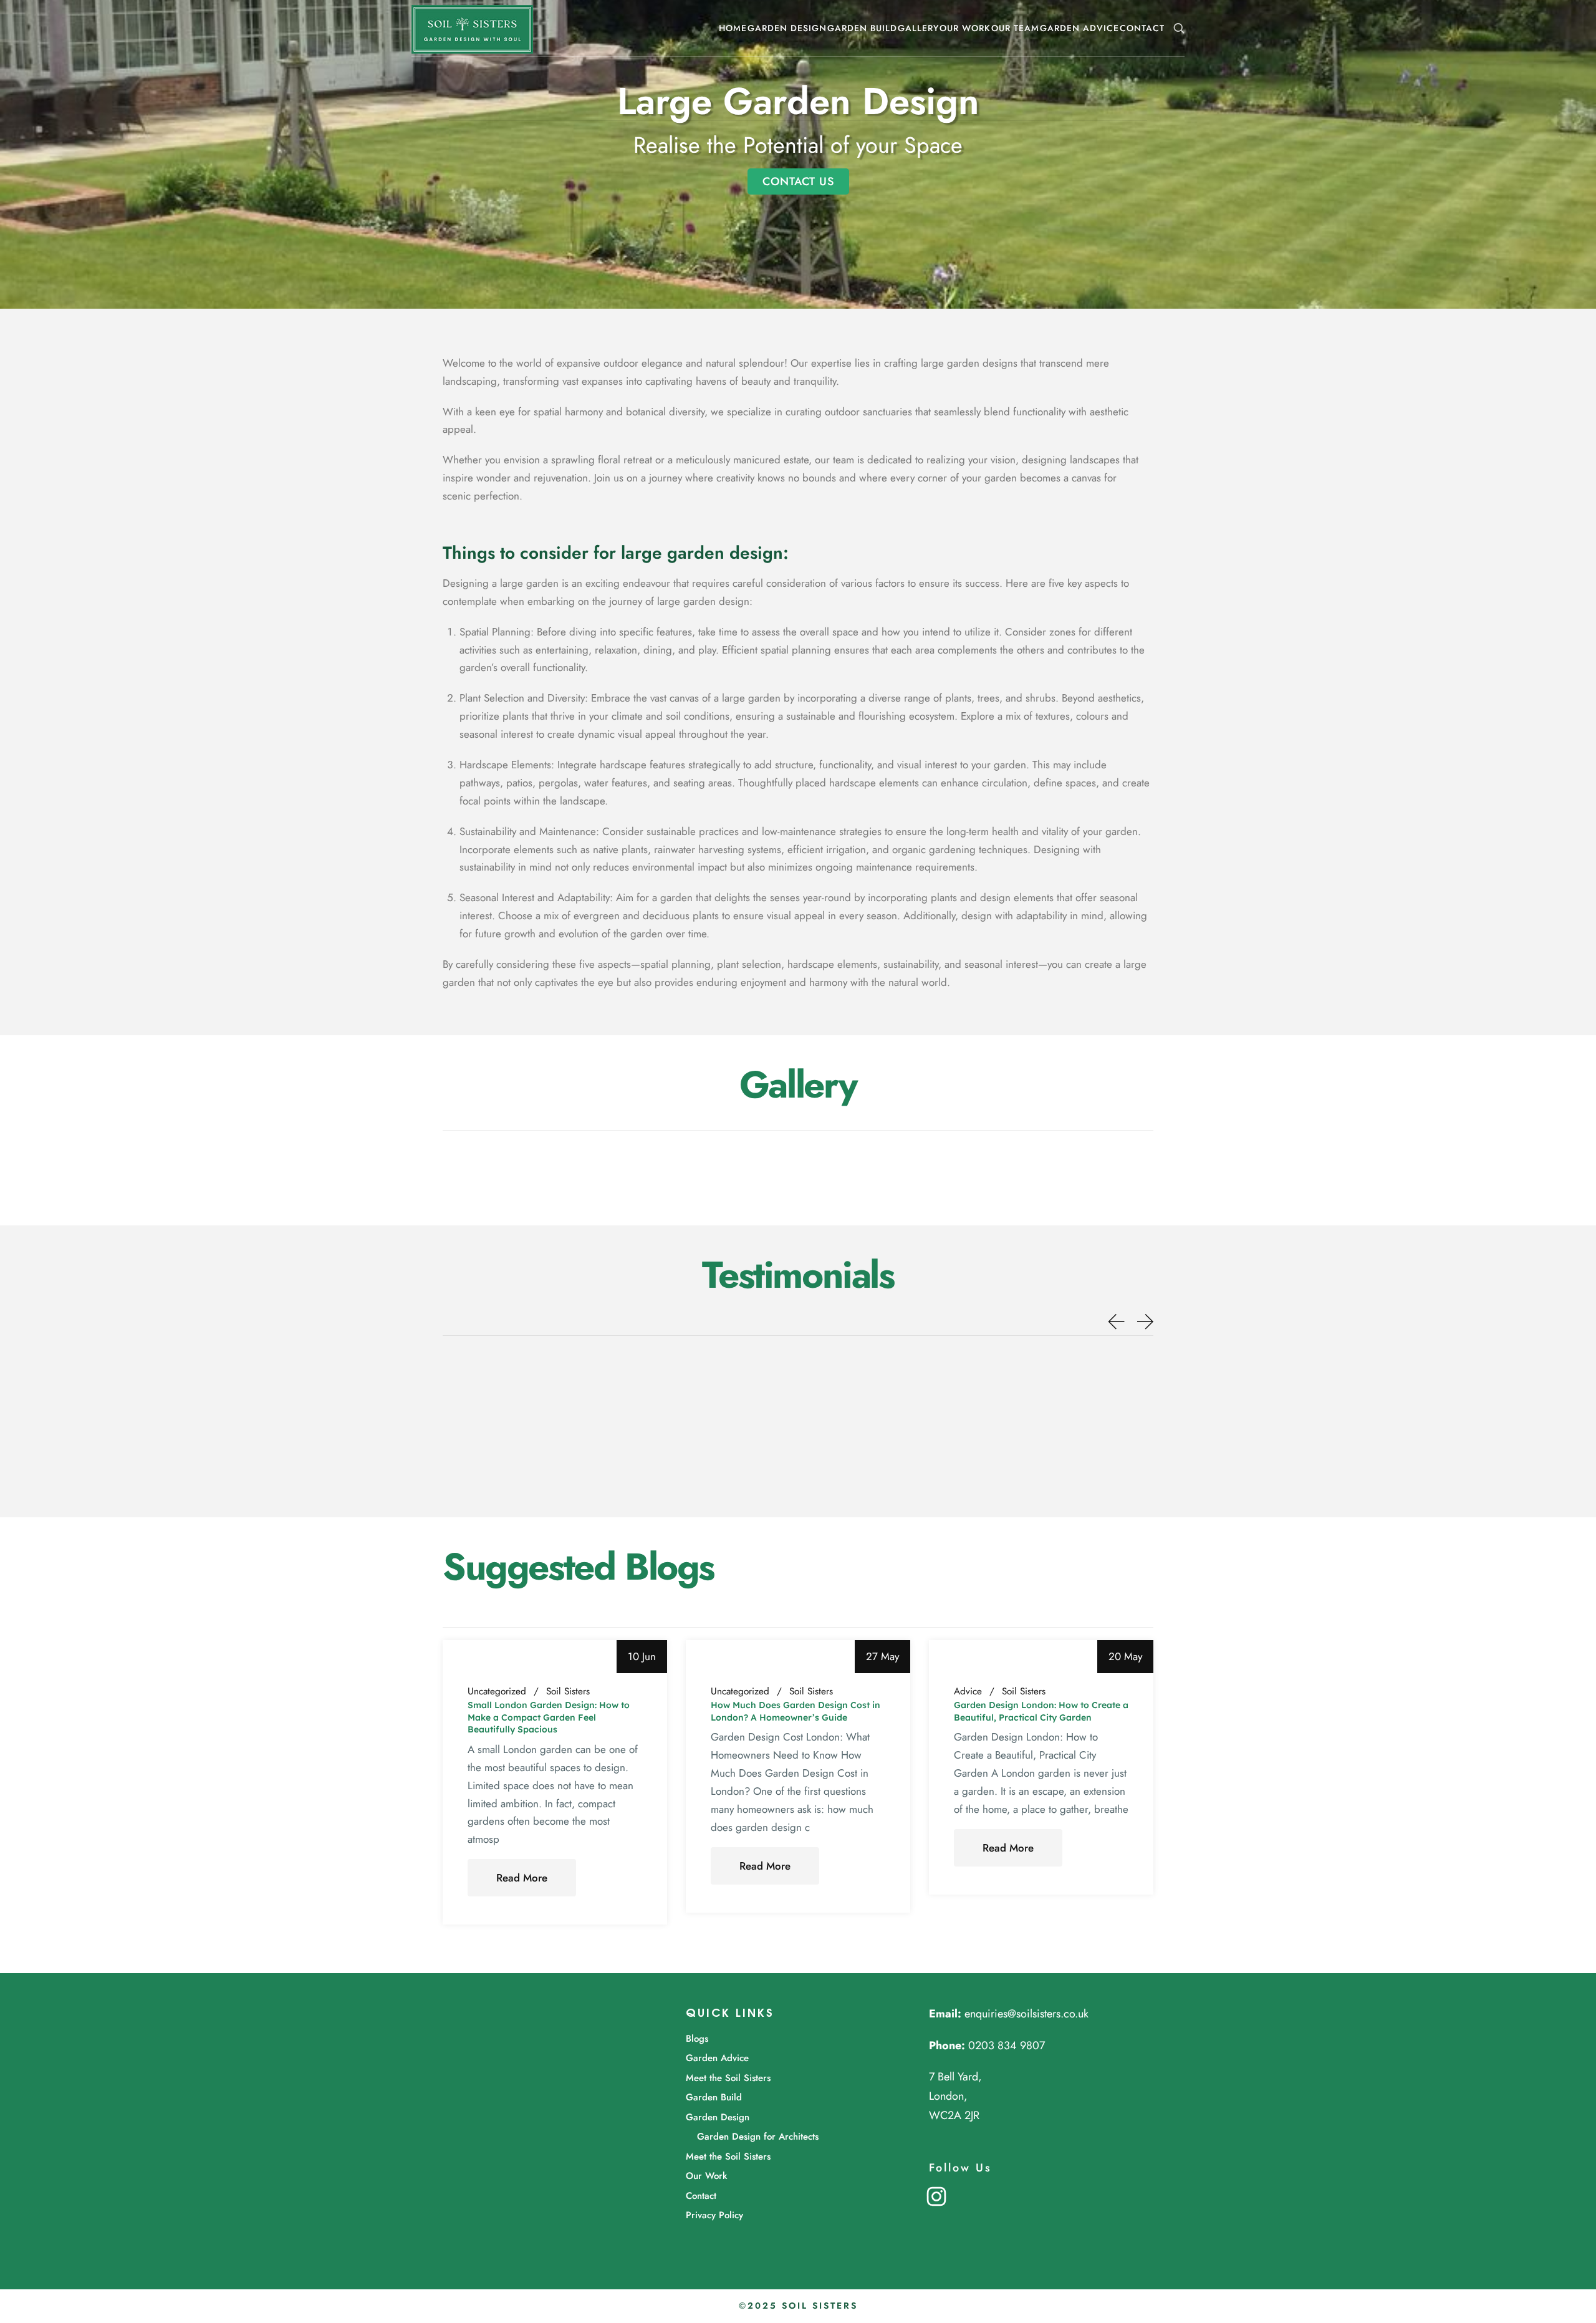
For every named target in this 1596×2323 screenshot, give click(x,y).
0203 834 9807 (1007, 2045)
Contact (1142, 28)
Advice (968, 1692)
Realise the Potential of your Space (798, 145)
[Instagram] (936, 2195)
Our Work (965, 28)
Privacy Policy (714, 2215)
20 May (1125, 1656)
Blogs (697, 2039)
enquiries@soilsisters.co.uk (1026, 2014)
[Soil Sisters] (472, 28)
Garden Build (862, 28)
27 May (882, 1656)
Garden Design (787, 28)
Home (733, 28)
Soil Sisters (568, 1692)
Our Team (1015, 28)
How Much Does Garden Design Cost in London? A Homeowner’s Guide (796, 1711)
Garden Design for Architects (758, 2137)
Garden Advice (1079, 28)
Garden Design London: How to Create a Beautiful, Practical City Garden (1041, 1711)
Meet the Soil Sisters (728, 2078)
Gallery (918, 28)
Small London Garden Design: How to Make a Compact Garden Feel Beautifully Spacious (549, 1717)
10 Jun (642, 1656)
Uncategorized (497, 1692)
